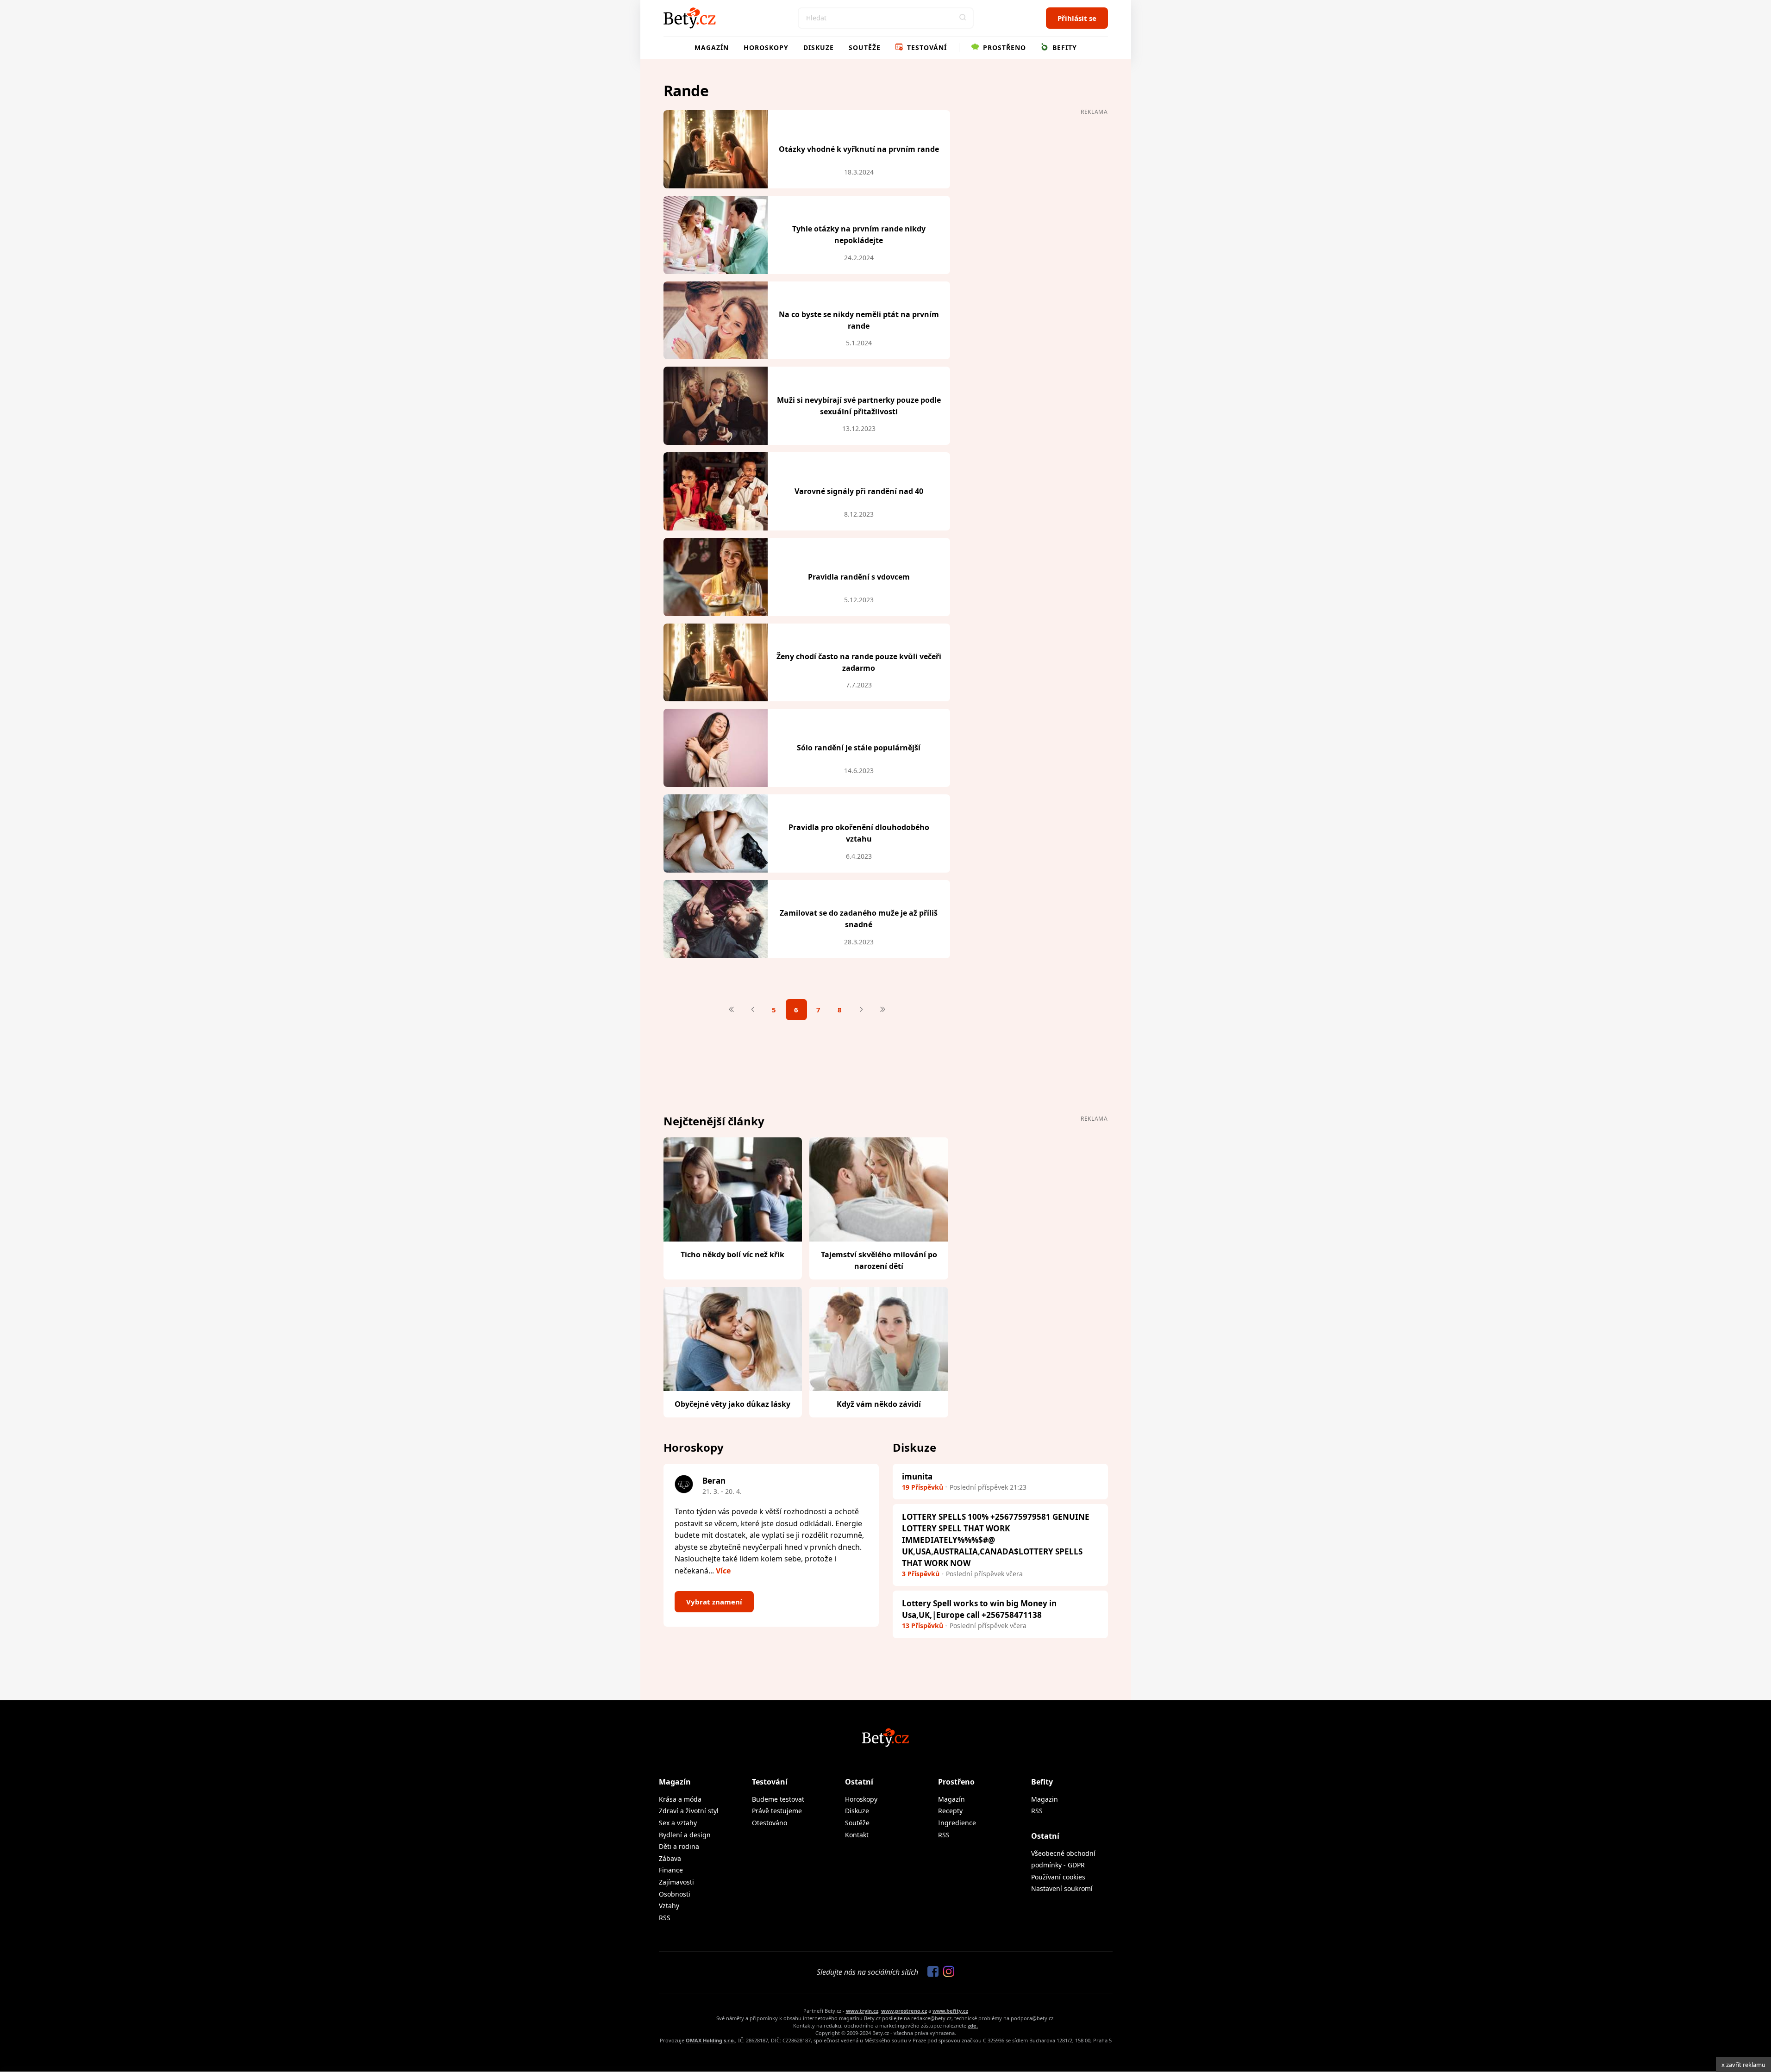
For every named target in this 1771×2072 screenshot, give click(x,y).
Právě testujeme (777, 1811)
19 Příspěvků (923, 1487)
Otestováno (770, 1823)
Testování (926, 47)
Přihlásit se (1077, 18)
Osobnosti (675, 1894)
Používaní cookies (1058, 1877)
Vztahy (669, 1906)
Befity (1064, 47)
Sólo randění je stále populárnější (859, 748)
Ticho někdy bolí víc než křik (732, 1254)
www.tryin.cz (862, 2011)
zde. (973, 2025)
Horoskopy (766, 47)
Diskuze (819, 47)
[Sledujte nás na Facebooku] (931, 1972)
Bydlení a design (685, 1835)
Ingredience (957, 1823)
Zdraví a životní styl (689, 1811)
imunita (917, 1476)
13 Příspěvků (923, 1626)
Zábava (670, 1858)
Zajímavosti (676, 1882)
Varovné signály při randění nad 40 (859, 491)
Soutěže (865, 47)
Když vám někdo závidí (879, 1404)
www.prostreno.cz (904, 2011)
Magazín (712, 47)
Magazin (1045, 1799)
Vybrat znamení (714, 1602)
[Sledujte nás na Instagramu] (946, 1972)
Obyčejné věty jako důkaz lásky (732, 1404)
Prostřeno (1003, 47)
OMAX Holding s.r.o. (710, 2040)
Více (723, 1571)
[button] (963, 18)
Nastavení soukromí (1062, 1888)
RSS (665, 1918)
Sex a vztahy (678, 1823)
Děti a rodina (679, 1846)
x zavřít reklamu (1743, 2065)
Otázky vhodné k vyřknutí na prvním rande (859, 149)
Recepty (950, 1811)
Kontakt (857, 1835)
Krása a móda (680, 1799)
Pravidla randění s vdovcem (859, 577)
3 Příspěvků (921, 1574)
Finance (671, 1870)
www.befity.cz (950, 2011)
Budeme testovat (778, 1799)
